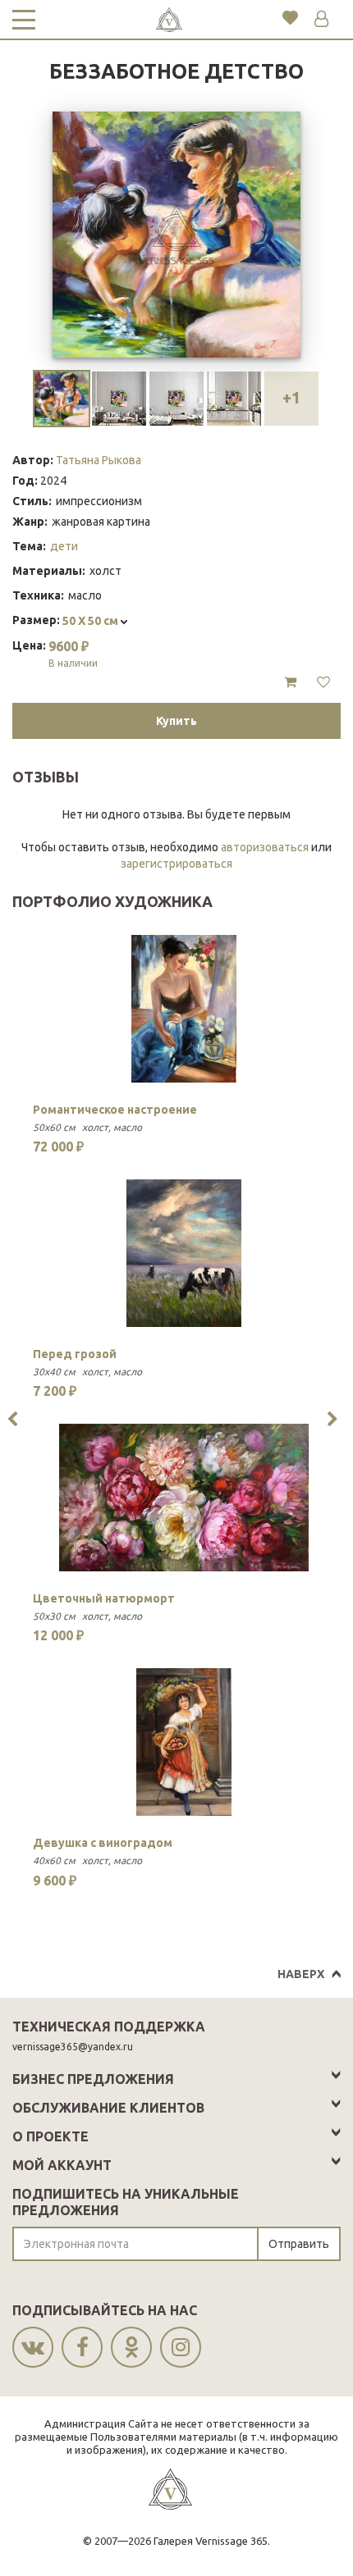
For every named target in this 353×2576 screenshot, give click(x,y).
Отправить (299, 2244)
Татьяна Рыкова (99, 460)
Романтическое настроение (115, 1110)
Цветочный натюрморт (104, 1598)
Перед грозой (75, 1354)
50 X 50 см (92, 621)
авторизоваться (265, 847)
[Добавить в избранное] (323, 682)
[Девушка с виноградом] (184, 1742)
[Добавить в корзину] (290, 682)
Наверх (301, 1974)
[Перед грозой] (184, 1253)
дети (64, 546)
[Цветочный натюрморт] (184, 1498)
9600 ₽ (73, 654)
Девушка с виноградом (103, 1843)
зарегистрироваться (176, 864)
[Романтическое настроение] (184, 1009)
